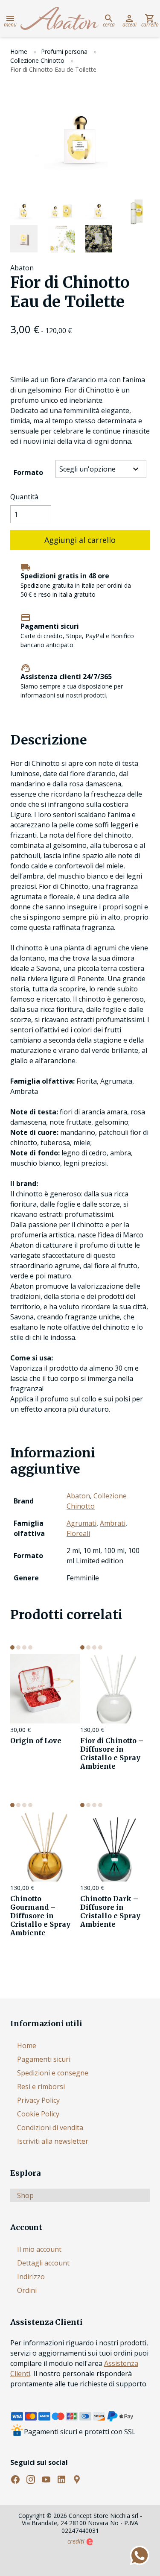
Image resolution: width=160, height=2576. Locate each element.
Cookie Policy (38, 2114)
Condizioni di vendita (50, 2128)
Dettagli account (43, 2263)
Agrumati (81, 1523)
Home (19, 51)
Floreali (78, 1533)
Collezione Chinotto (37, 60)
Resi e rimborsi (41, 2087)
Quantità (24, 497)
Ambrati (113, 1523)
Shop (25, 2195)
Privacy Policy (38, 2100)
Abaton (78, 1496)
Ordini (27, 2290)
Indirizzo (31, 2277)
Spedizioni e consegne (53, 2073)
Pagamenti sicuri (44, 2059)
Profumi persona (64, 51)
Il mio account (39, 2249)
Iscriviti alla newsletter (53, 2141)
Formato (28, 472)
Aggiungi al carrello (80, 540)
